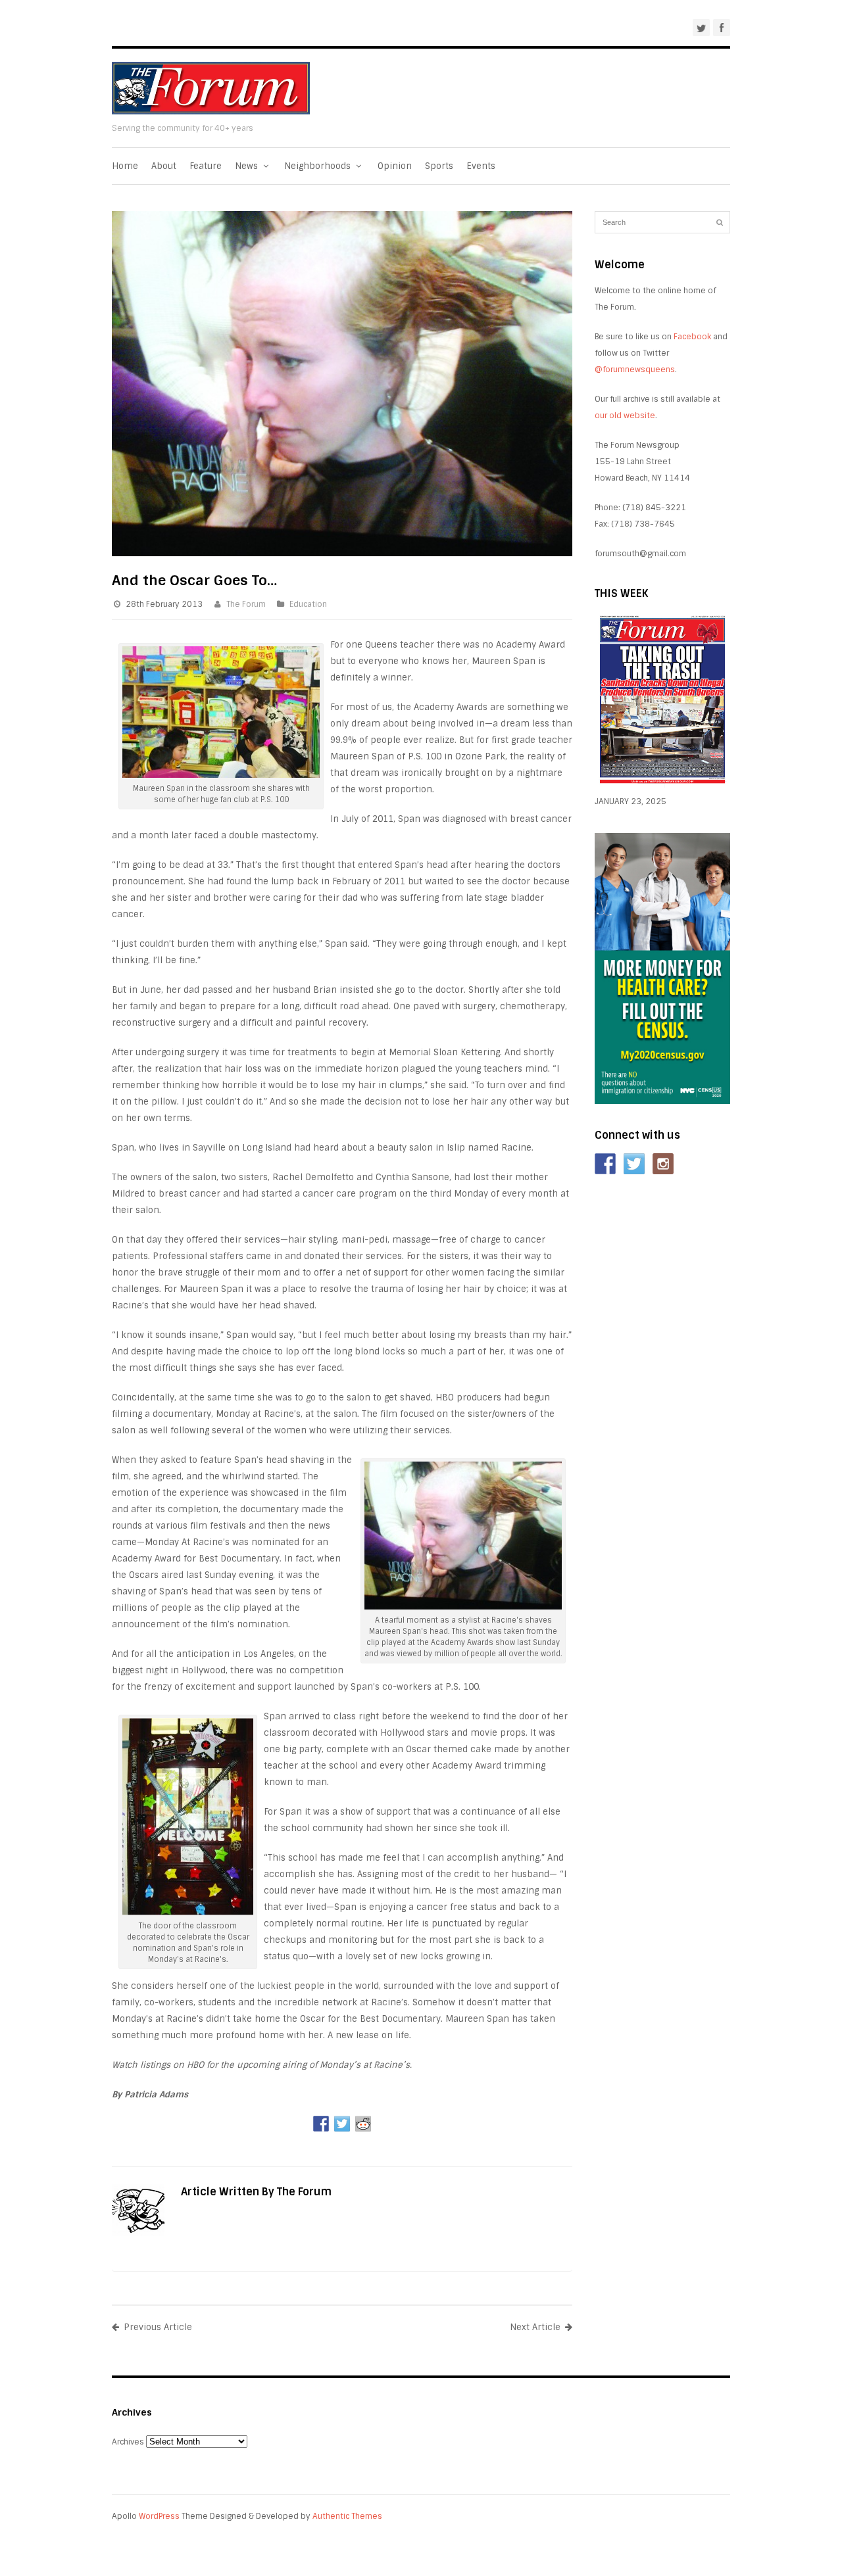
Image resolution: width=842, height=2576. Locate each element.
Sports (439, 166)
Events (481, 166)
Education (308, 604)
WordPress (159, 2516)
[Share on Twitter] (342, 2124)
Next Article (535, 2327)
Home (125, 166)
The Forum (246, 604)
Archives (128, 2442)
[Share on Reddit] (363, 2124)
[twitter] (701, 28)
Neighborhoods (319, 166)
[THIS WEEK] (662, 785)
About (164, 166)
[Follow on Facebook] (605, 1164)
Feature (206, 166)
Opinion (395, 166)
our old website (625, 416)
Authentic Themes (347, 2516)
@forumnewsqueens (635, 370)
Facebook (692, 337)
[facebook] (722, 28)
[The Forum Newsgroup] (211, 111)
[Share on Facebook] (321, 2124)
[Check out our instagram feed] (663, 1164)
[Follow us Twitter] (634, 1164)
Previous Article (158, 2327)
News (248, 166)
